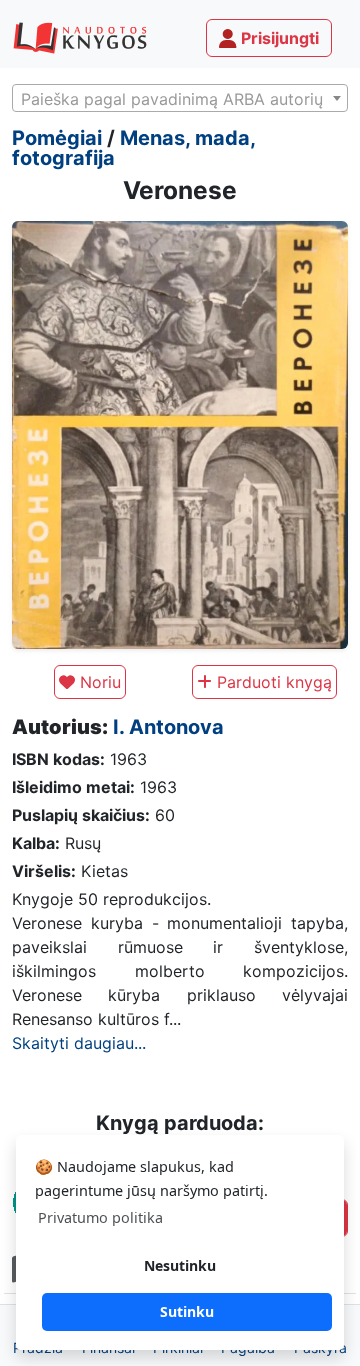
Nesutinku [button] (180, 1265)
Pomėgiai (57, 138)
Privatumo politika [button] (100, 1217)
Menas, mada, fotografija (133, 148)
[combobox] (180, 98)
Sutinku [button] (187, 1311)
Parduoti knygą (272, 682)
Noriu (98, 682)
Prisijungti (278, 38)
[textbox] (180, 99)
